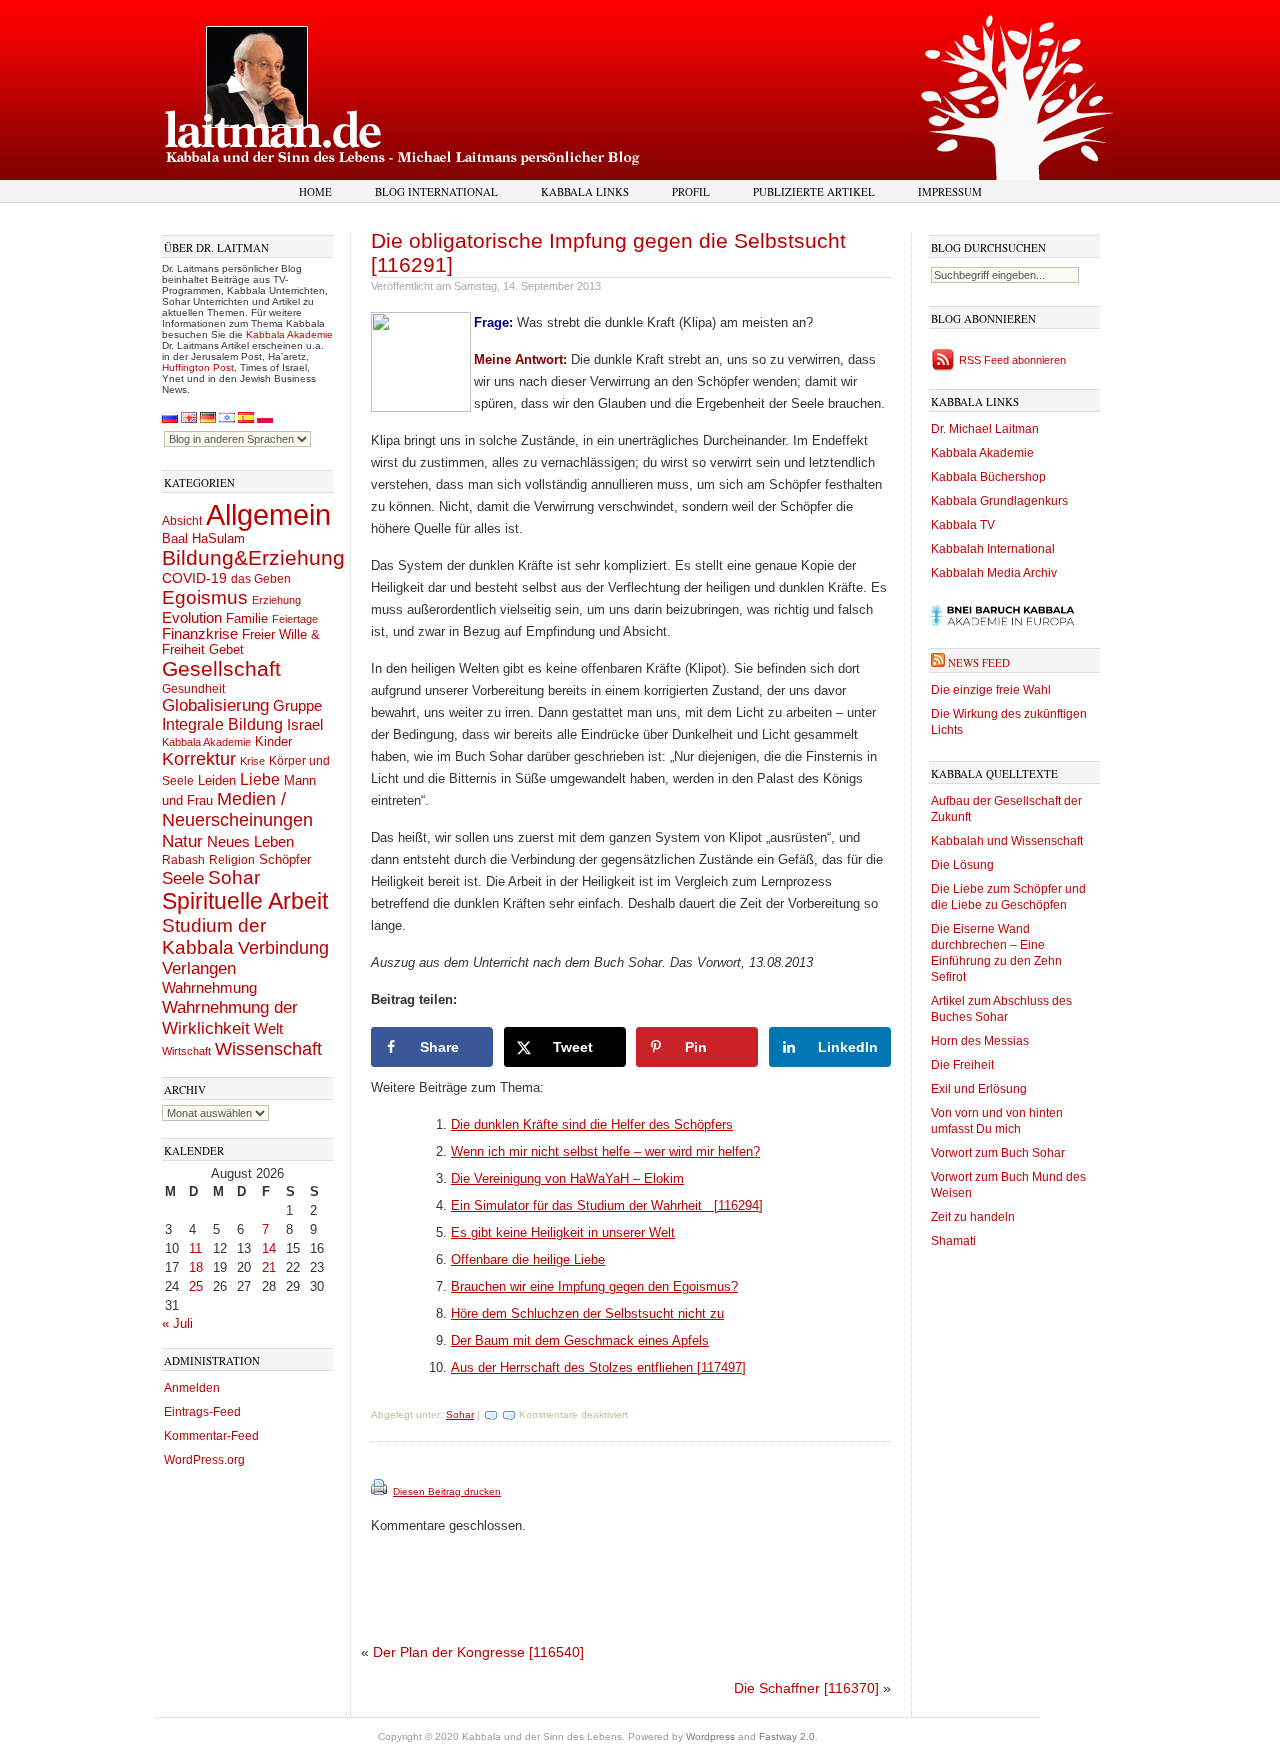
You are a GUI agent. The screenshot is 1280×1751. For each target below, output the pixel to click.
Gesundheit (193, 689)
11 (195, 1248)
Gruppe (297, 706)
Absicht (182, 521)
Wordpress (710, 1736)
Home (315, 191)
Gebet (226, 649)
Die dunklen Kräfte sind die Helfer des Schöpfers (592, 1124)
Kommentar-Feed (211, 1436)
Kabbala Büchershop (988, 477)
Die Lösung (962, 865)
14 (269, 1248)
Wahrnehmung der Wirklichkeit (230, 1017)
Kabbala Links (585, 191)
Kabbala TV (963, 525)
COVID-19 (194, 578)
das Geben (261, 579)
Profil (691, 191)
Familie (247, 619)
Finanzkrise (200, 634)
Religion (232, 859)
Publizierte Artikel (814, 191)
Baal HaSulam (203, 539)
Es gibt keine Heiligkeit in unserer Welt (563, 1232)
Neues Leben (250, 841)
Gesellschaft (221, 669)
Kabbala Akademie (289, 334)
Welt (268, 1028)
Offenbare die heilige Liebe (528, 1259)
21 (269, 1267)
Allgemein (268, 514)
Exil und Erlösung (979, 1089)
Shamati (953, 1241)
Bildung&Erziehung (253, 557)
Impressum (950, 191)
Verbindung (283, 948)
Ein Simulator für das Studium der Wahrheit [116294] (607, 1205)
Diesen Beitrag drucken (447, 1491)
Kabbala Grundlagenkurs (999, 501)
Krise (252, 761)
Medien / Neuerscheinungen (237, 809)
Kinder (273, 741)
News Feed (979, 662)
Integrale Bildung (222, 724)
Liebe (260, 779)
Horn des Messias (980, 1041)
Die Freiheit (962, 1065)
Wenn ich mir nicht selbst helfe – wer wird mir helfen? (605, 1151)
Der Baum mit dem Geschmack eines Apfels (580, 1340)
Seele (183, 878)
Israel (305, 724)
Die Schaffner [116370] (806, 1688)
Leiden (217, 780)
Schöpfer (285, 859)
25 (196, 1286)
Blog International (436, 191)
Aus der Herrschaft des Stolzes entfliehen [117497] (598, 1367)
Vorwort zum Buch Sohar (998, 1153)
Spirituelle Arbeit (245, 901)
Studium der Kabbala (214, 936)
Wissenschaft (268, 1049)
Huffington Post (198, 367)
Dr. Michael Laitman (985, 429)
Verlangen (199, 968)
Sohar (234, 877)
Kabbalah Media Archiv (994, 573)
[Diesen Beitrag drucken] (380, 1491)
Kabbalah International (993, 549)
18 (196, 1267)
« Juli (177, 1323)
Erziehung (276, 600)
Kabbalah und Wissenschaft (1007, 841)
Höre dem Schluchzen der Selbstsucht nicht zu (587, 1313)
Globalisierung (215, 705)
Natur (182, 841)
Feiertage (295, 619)
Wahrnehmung (209, 987)
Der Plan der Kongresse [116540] (478, 1652)
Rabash (183, 860)
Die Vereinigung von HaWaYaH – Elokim (567, 1178)
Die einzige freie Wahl (991, 690)
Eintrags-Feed (202, 1412)
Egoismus (205, 597)
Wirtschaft (186, 1051)
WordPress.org (204, 1460)
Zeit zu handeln (973, 1217)
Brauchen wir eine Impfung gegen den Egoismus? (594, 1286)
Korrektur (199, 759)
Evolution (192, 617)
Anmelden (192, 1388)
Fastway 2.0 (787, 1736)
